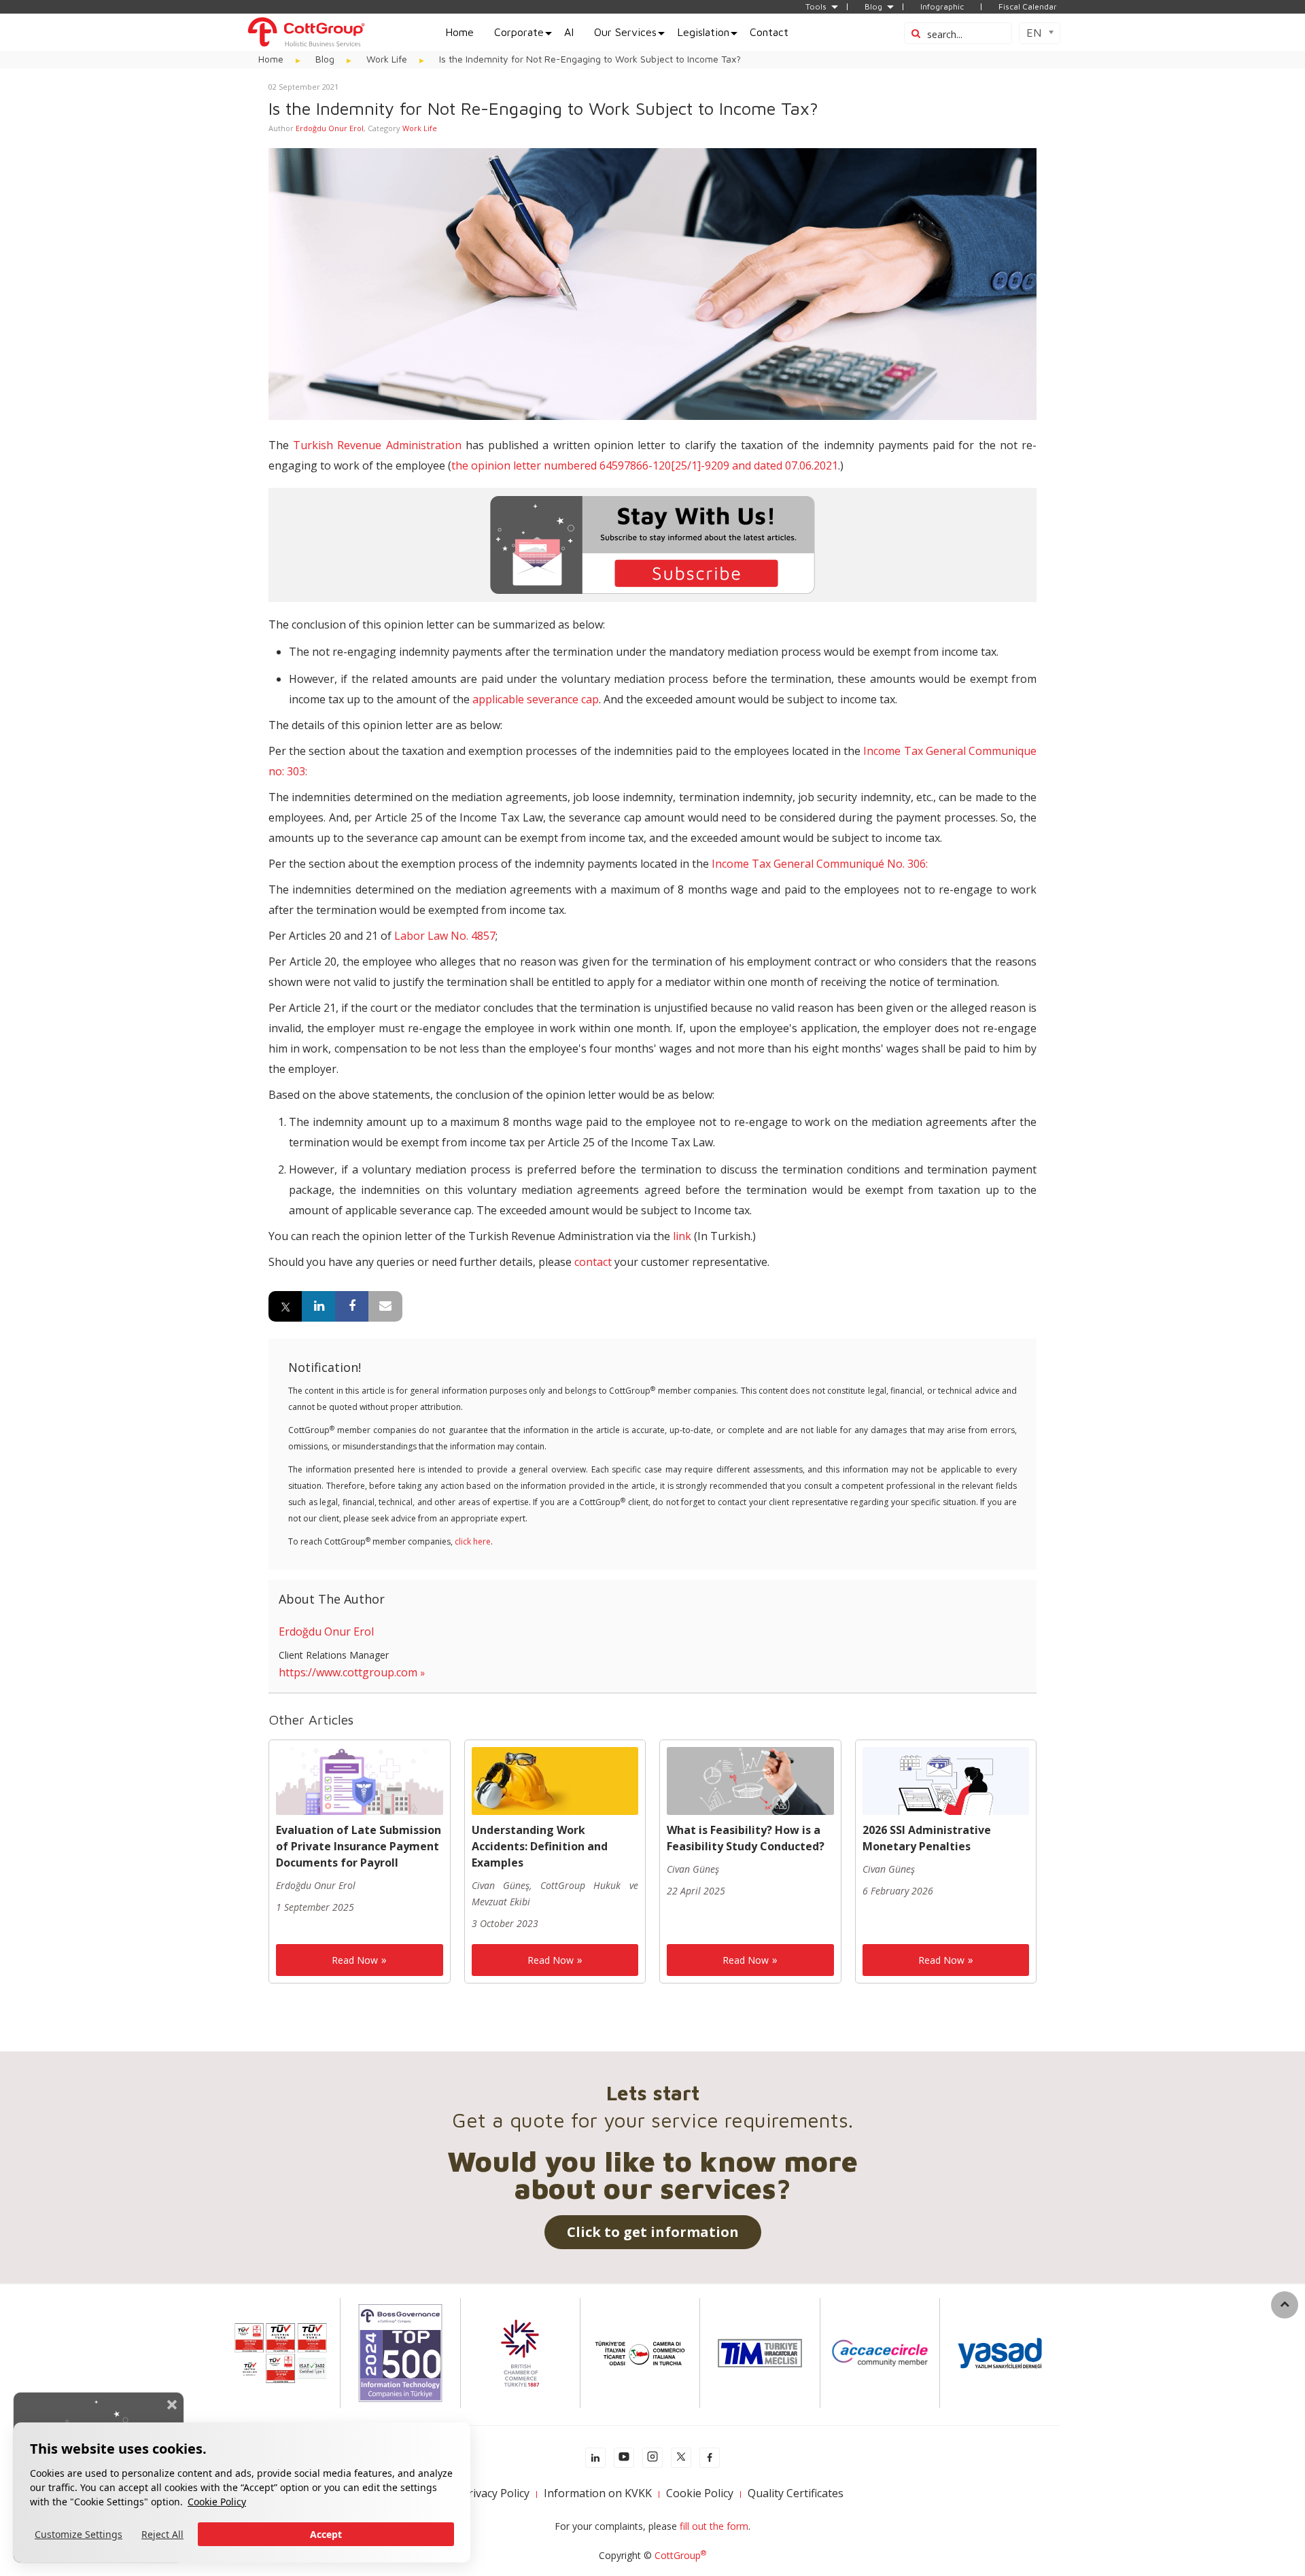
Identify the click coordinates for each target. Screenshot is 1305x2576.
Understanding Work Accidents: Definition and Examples (540, 1846)
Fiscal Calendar (1028, 7)
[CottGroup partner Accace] (880, 2352)
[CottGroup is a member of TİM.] (760, 2352)
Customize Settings (79, 2534)
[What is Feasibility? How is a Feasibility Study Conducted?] (750, 1780)
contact (593, 1262)
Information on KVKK (598, 2493)
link (682, 1236)
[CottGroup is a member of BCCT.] (520, 2352)
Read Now (355, 1960)
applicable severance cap (536, 699)
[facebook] (710, 2458)
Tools (816, 7)
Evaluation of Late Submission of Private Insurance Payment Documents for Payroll (359, 1846)
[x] (681, 2458)
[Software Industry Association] (1000, 2352)
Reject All (162, 2534)
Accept (326, 2534)
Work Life (420, 128)
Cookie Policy (217, 2502)
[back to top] (1285, 2305)
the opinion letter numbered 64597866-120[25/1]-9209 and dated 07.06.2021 (645, 465)
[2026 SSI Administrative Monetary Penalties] (946, 1780)
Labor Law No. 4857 (445, 936)
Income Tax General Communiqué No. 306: (820, 864)
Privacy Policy (495, 2493)
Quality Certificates (796, 2493)
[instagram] (652, 2458)
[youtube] (624, 2458)
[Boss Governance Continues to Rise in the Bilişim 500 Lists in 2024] (400, 2352)
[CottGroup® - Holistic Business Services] (306, 31)
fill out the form (714, 2526)
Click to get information (653, 2232)
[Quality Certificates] (281, 2352)
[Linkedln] (595, 2458)
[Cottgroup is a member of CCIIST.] (640, 2352)
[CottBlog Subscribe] (652, 544)
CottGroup (680, 2555)
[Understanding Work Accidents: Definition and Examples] (555, 1780)
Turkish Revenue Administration (377, 445)
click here (473, 1541)
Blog (873, 7)
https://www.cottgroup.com (348, 1672)
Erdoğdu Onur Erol (330, 128)
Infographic (942, 7)
